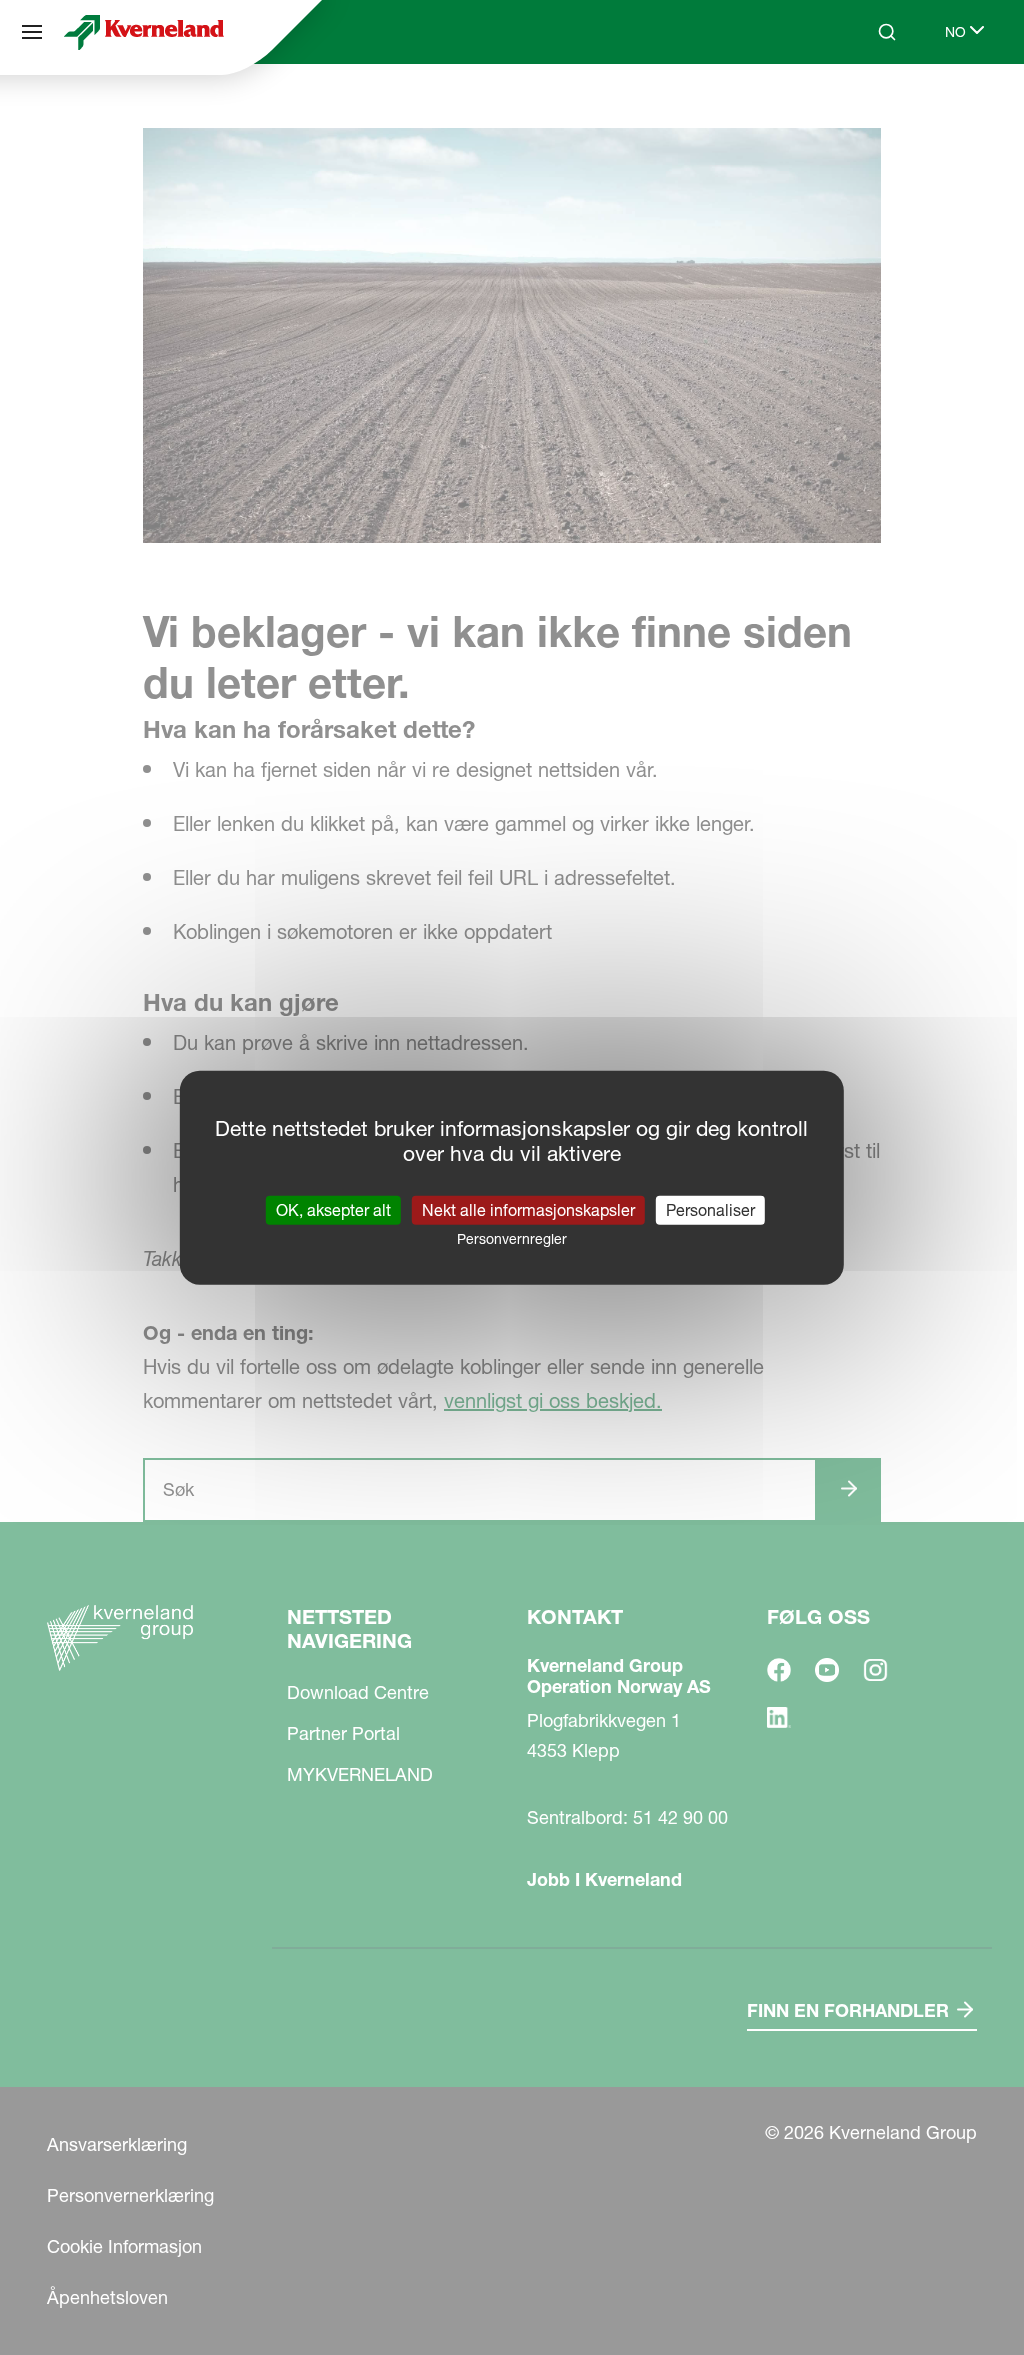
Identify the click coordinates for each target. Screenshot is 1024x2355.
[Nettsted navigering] (32, 32)
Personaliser (710, 1209)
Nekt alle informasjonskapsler (528, 1209)
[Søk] (873, 108)
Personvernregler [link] (512, 1238)
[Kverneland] (144, 32)
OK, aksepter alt (333, 1209)
